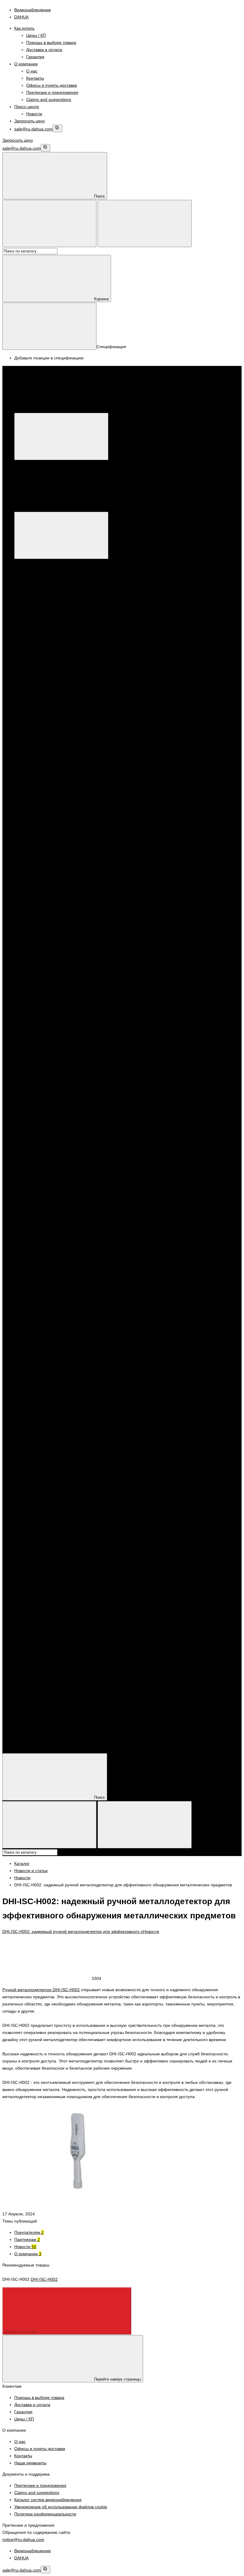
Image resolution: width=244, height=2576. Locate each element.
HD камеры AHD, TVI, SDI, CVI (68, 591)
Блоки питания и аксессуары (54, 1588)
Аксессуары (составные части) (68, 1346)
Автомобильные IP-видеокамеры (70, 1140)
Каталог (111, 409)
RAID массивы (52, 1674)
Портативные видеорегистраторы (59, 1068)
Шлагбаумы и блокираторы (65, 1339)
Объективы (37, 612)
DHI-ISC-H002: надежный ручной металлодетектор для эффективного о (73, 1931)
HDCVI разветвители (58, 1019)
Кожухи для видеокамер (50, 620)
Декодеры (36, 869)
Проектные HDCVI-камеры (52, 1075)
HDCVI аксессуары (83, 862)
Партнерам (27, 2239)
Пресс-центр (27, 107)
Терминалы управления (62, 1239)
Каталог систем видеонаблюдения (48, 2500)
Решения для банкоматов (216, 1075)
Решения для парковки (49, 1090)
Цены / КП (36, 35)
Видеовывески (52, 955)
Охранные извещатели (61, 1496)
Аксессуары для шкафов (62, 1581)
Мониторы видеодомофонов (66, 1318)
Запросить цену (30, 121)
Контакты (35, 78)
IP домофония (40, 1453)
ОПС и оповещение (46, 1482)
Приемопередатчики (58, 769)
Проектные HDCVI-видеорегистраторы (186, 1068)
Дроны (151, 940)
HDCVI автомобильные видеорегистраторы (80, 1104)
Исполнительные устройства (54, 1418)
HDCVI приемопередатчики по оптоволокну (81, 1012)
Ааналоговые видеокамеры (65, 1118)
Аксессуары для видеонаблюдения (60, 776)
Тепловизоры (39, 912)
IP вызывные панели (58, 1468)
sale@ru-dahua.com (33, 129)
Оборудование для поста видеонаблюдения (69, 947)
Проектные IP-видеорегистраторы (112, 1075)
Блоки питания (53, 1596)
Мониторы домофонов (60, 1460)
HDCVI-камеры (53, 584)
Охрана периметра (45, 1005)
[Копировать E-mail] (57, 128)
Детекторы (48, 1197)
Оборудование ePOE (204, 940)
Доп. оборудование (180, 833)
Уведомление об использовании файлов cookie (61, 2507)
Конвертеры (50, 762)
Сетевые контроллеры (48, 1282)
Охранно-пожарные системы (54, 919)
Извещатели (80, 1268)
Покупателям (29, 2232)
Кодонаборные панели (60, 1296)
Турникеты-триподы (57, 1389)
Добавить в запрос (22, 2331)
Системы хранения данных (53, 1247)
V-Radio (203, 862)
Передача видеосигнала (89, 1005)
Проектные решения (46, 926)
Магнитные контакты (191, 1268)
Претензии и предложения (52, 92)
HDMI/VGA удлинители (60, 1026)
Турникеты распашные (60, 1382)
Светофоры (50, 1232)
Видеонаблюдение (44, 563)
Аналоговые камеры (58, 598)
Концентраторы (154, 1268)
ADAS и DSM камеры (59, 1097)
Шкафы (45, 1574)
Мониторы (36, 719)
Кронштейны (83, 869)
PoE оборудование (142, 862)
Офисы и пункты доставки (52, 85)
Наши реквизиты (30, 2463)
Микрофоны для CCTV (60, 784)
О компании (26, 64)
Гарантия (35, 57)
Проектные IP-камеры (168, 1075)
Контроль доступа (55, 1175)
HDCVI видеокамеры (58, 1111)
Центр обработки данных (132, 1247)
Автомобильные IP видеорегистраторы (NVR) (82, 1133)
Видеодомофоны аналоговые (55, 1311)
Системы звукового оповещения (58, 1531)
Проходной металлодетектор (55, 890)
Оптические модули (57, 1047)
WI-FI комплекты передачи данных (72, 1033)
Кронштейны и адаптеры (73, 612)
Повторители (225, 1268)
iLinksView (112, 862)
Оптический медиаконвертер (66, 1054)
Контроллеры (39, 1353)
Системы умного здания (50, 1161)
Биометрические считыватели (67, 1304)
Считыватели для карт (60, 1289)
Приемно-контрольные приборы (58, 1517)
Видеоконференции (124, 940)
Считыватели (84, 1282)
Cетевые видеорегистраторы (87, 933)
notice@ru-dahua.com (23, 2539)
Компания (24, 1731)
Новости (34, 114)
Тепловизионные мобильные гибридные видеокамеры (91, 1154)
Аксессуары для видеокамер (66, 791)
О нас (32, 71)
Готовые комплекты (141, 833)
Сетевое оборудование (49, 1254)
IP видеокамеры (42, 933)
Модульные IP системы (152, 841)
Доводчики (48, 1432)
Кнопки (45, 1439)
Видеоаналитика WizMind (79, 940)
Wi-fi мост (221, 862)
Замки (44, 1425)
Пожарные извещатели (61, 1503)
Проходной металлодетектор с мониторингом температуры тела (148, 890)
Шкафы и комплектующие (52, 1567)
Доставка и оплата (44, 50)
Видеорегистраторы (67, 634)
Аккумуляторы (52, 1603)
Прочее (45, 1446)
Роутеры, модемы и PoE (50, 1688)
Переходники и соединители (66, 1660)
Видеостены (50, 969)
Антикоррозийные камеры (166, 933)
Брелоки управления (47, 1268)
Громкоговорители (56, 1539)
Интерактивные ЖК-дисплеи (66, 983)
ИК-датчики (104, 1268)
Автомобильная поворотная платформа (77, 1125)
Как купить (24, 28)
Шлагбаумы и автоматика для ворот (61, 1332)
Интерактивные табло (59, 990)
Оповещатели (40, 1510)
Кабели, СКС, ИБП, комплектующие (61, 1560)
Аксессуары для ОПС (59, 1553)
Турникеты (36, 1375)
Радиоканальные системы (52, 1524)
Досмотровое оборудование (54, 883)
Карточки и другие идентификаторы (61, 1396)
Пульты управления (45, 726)
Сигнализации (40, 1261)
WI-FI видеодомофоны (98, 833)
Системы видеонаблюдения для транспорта (167, 1090)
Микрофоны (108, 869)
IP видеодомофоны (45, 826)
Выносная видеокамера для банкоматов (78, 1083)
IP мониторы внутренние (50, 833)
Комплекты (127, 1268)
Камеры (46, 1211)
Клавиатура (58, 869)
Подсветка (48, 1225)
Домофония (38, 876)
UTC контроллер (178, 862)
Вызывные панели (56, 1325)
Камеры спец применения (64, 605)
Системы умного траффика (53, 1182)
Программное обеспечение (120, 1068)
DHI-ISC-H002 (44, 2279)
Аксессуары (38, 855)
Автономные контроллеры (64, 1368)
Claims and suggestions (49, 99)
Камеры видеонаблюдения (53, 570)
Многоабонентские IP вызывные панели (89, 841)
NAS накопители (54, 1681)
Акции (20, 1702)
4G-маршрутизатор (45, 862)
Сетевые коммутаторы (188, 869)
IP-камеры (48, 577)
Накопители (38, 1667)
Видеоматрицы (53, 962)
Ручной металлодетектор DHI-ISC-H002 (41, 1990)
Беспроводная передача (62, 1040)
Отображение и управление (164, 947)
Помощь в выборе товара (51, 42)
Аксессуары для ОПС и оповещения (62, 1546)
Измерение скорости (58, 1204)
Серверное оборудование (97, 1090)
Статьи (21, 1745)
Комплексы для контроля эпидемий (61, 905)
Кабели (33, 1624)
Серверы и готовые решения (66, 712)
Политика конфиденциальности (45, 2514)
